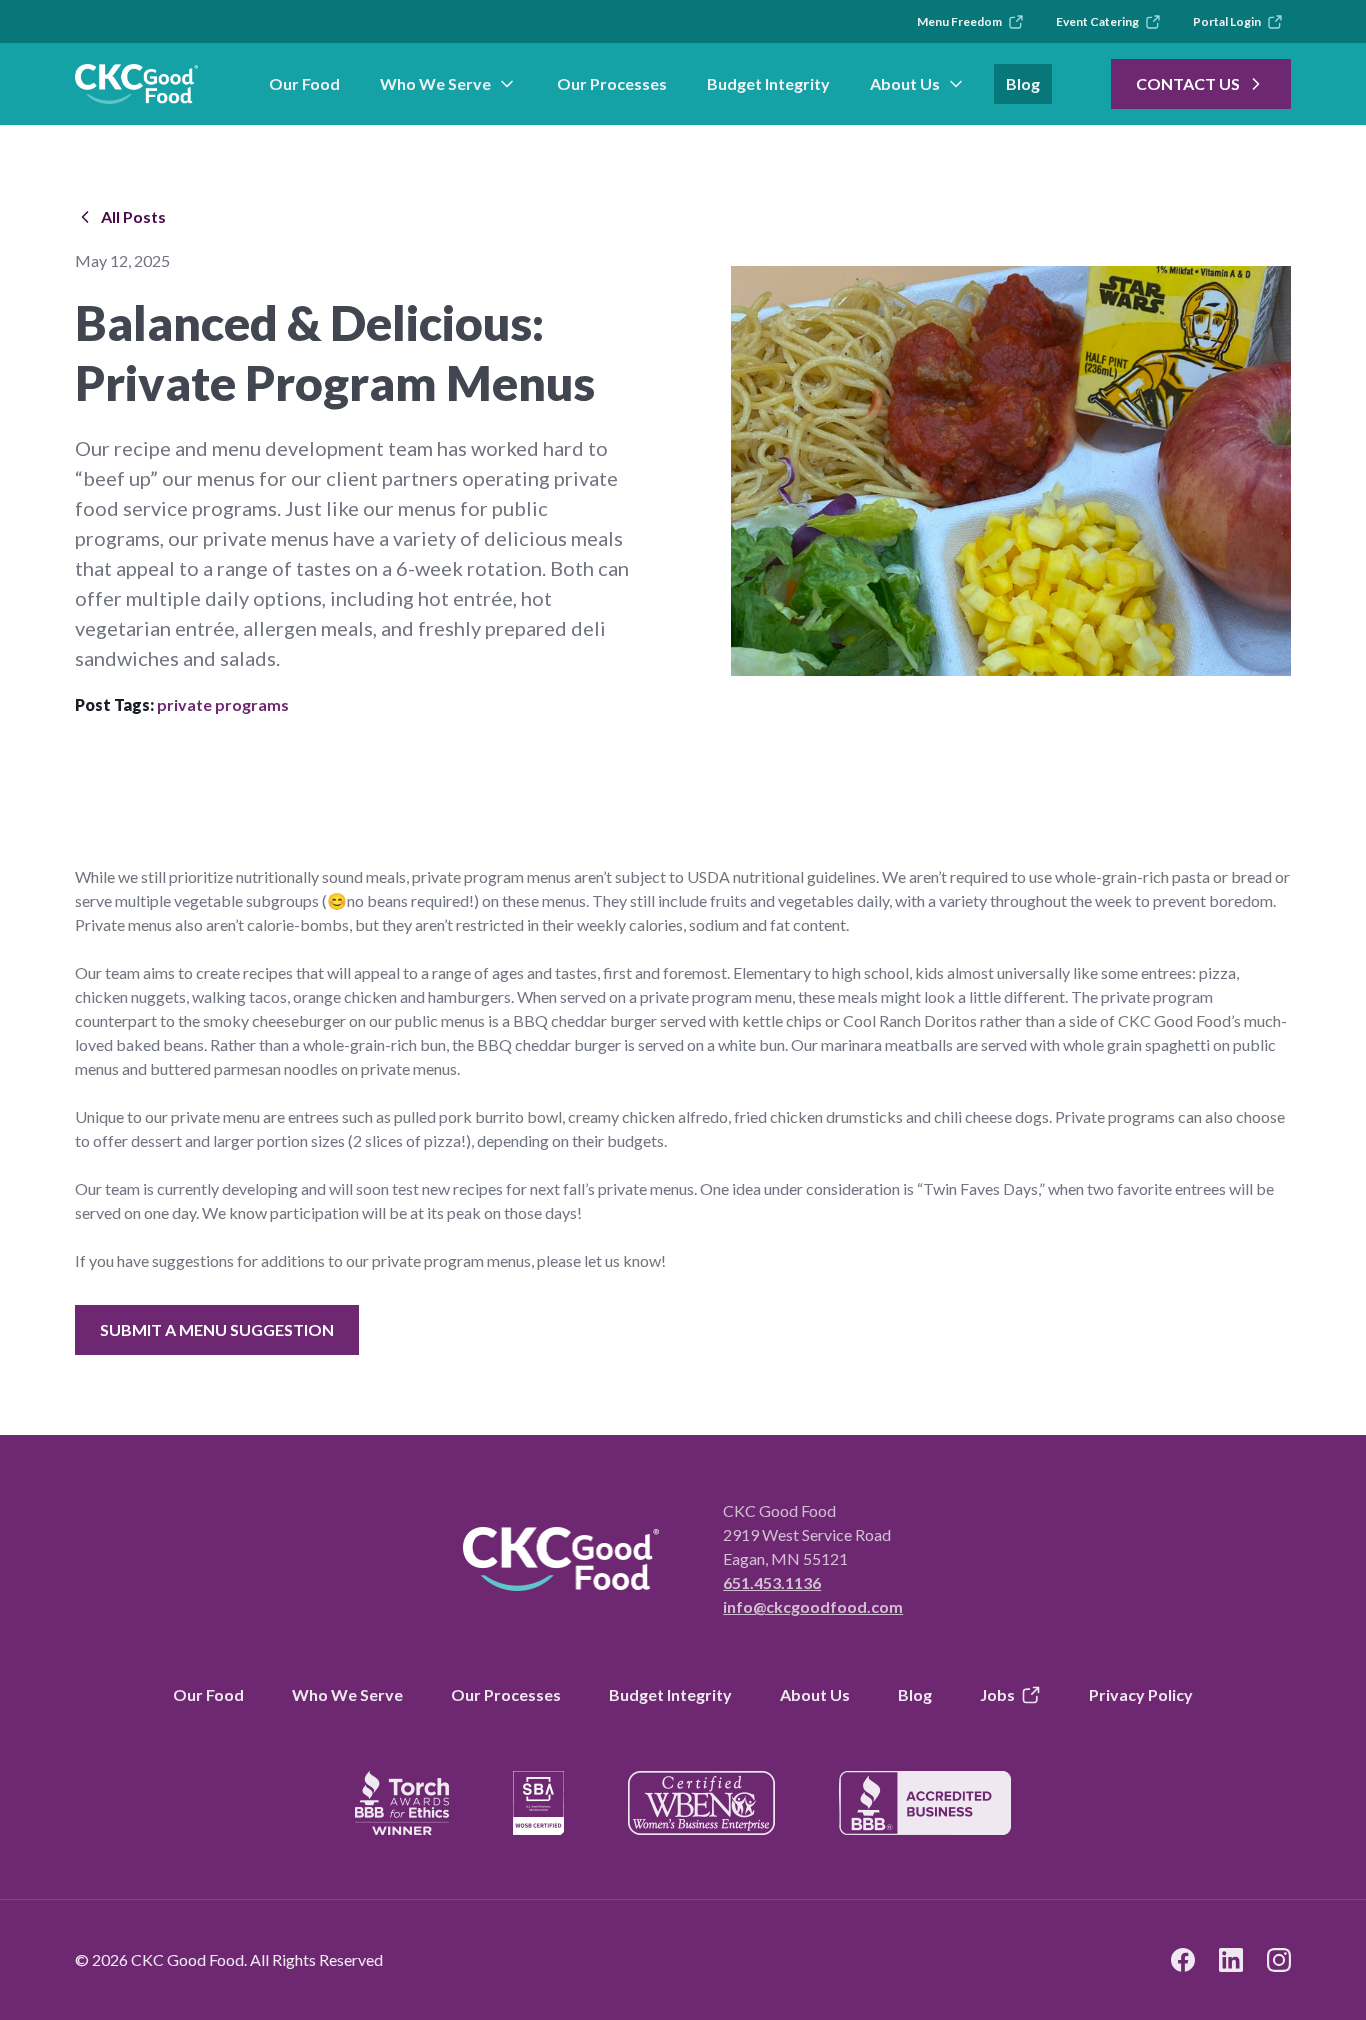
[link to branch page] (136, 84)
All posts (133, 216)
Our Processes (612, 83)
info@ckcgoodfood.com (813, 1606)
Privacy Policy (1141, 1694)
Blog (1023, 83)
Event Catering (1097, 21)
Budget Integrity (768, 83)
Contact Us (1188, 83)
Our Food (304, 83)
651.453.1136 (772, 1582)
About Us (905, 83)
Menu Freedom (959, 21)
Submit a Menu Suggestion (217, 1329)
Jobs (997, 1694)
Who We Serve (435, 83)
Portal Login (1227, 21)
